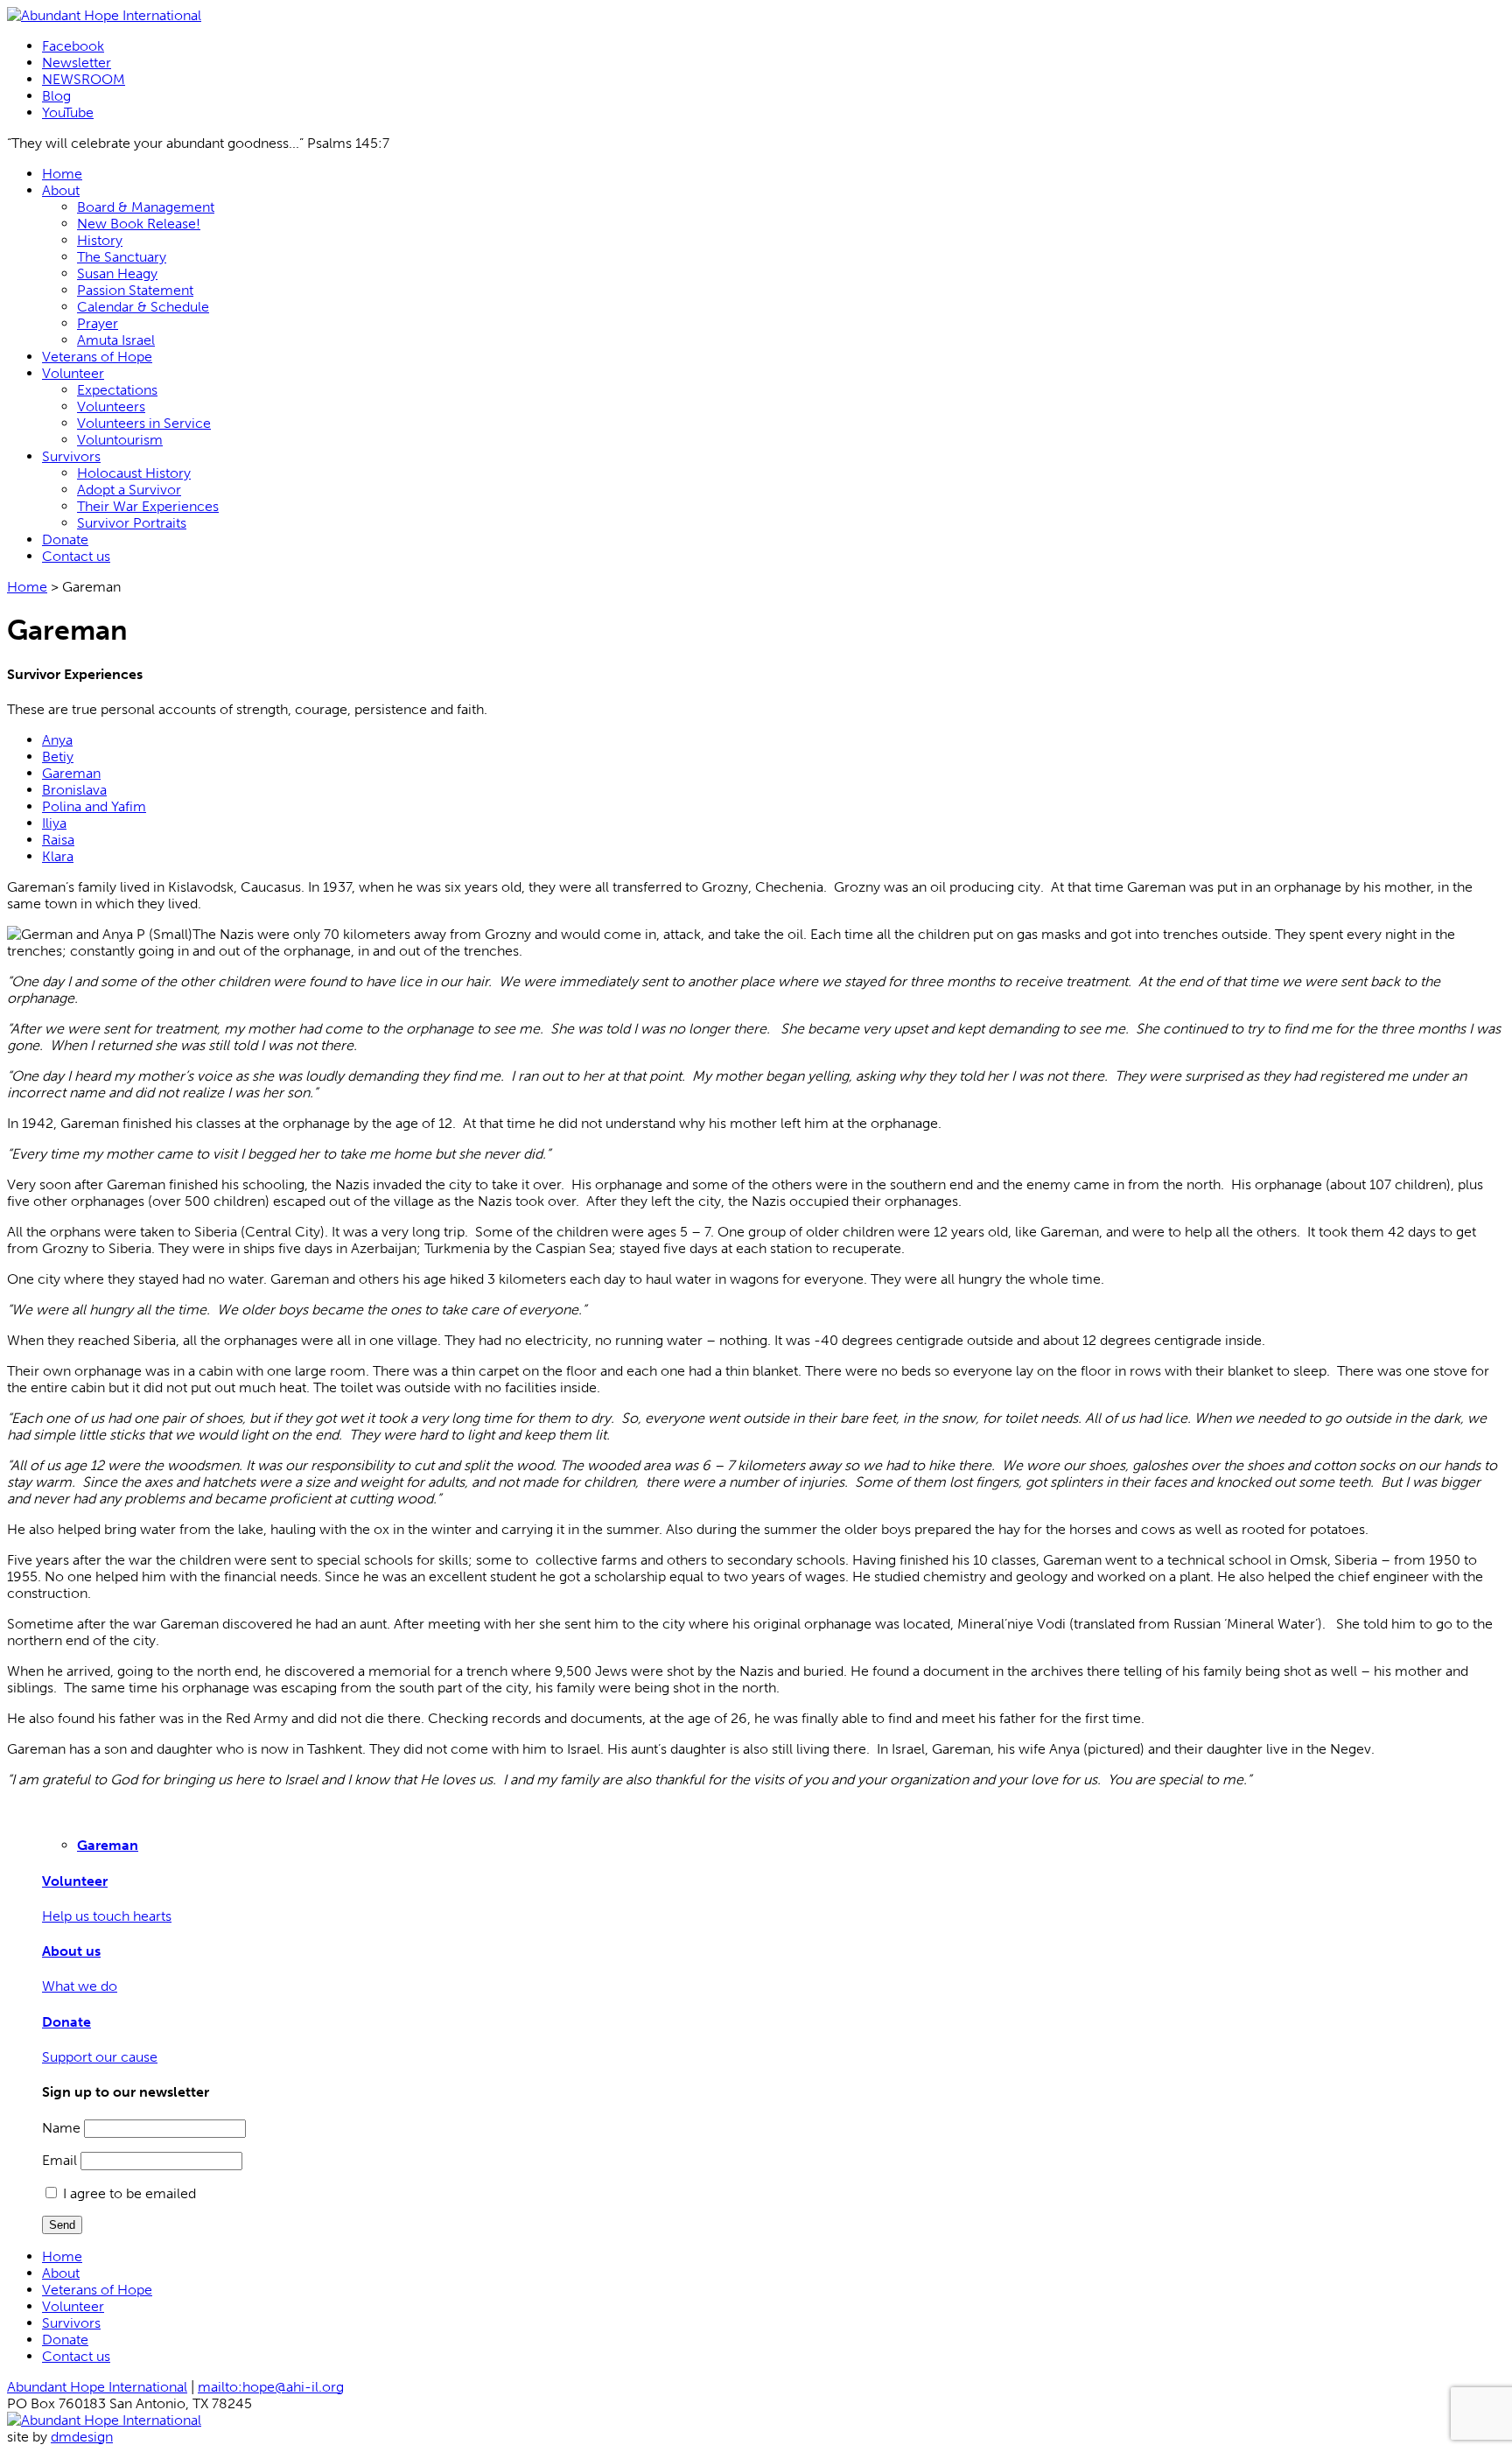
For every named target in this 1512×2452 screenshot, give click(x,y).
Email (59, 2160)
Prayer (98, 323)
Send (62, 2225)
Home (62, 174)
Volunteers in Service (144, 423)
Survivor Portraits (132, 523)
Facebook (73, 46)
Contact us (76, 556)
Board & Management (146, 207)
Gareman (71, 773)
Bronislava (74, 790)
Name (61, 2128)
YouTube (68, 112)
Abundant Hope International (97, 2387)
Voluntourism (120, 440)
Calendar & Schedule (143, 307)
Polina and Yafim (94, 806)
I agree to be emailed (129, 2193)
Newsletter (77, 63)
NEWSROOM (84, 79)
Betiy (58, 757)
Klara (58, 856)
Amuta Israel (116, 340)
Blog (56, 96)
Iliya (54, 823)
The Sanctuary (122, 257)
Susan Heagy (117, 273)
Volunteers (111, 406)
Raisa (58, 840)
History (100, 240)
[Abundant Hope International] (104, 15)
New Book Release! (139, 224)
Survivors (71, 456)
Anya (57, 740)
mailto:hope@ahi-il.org (271, 2387)
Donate (65, 539)
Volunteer (73, 373)
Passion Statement (135, 290)
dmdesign (82, 2437)
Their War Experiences (148, 506)
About (61, 190)
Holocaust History (134, 473)
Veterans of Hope (97, 357)
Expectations (117, 390)
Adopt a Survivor (129, 490)
